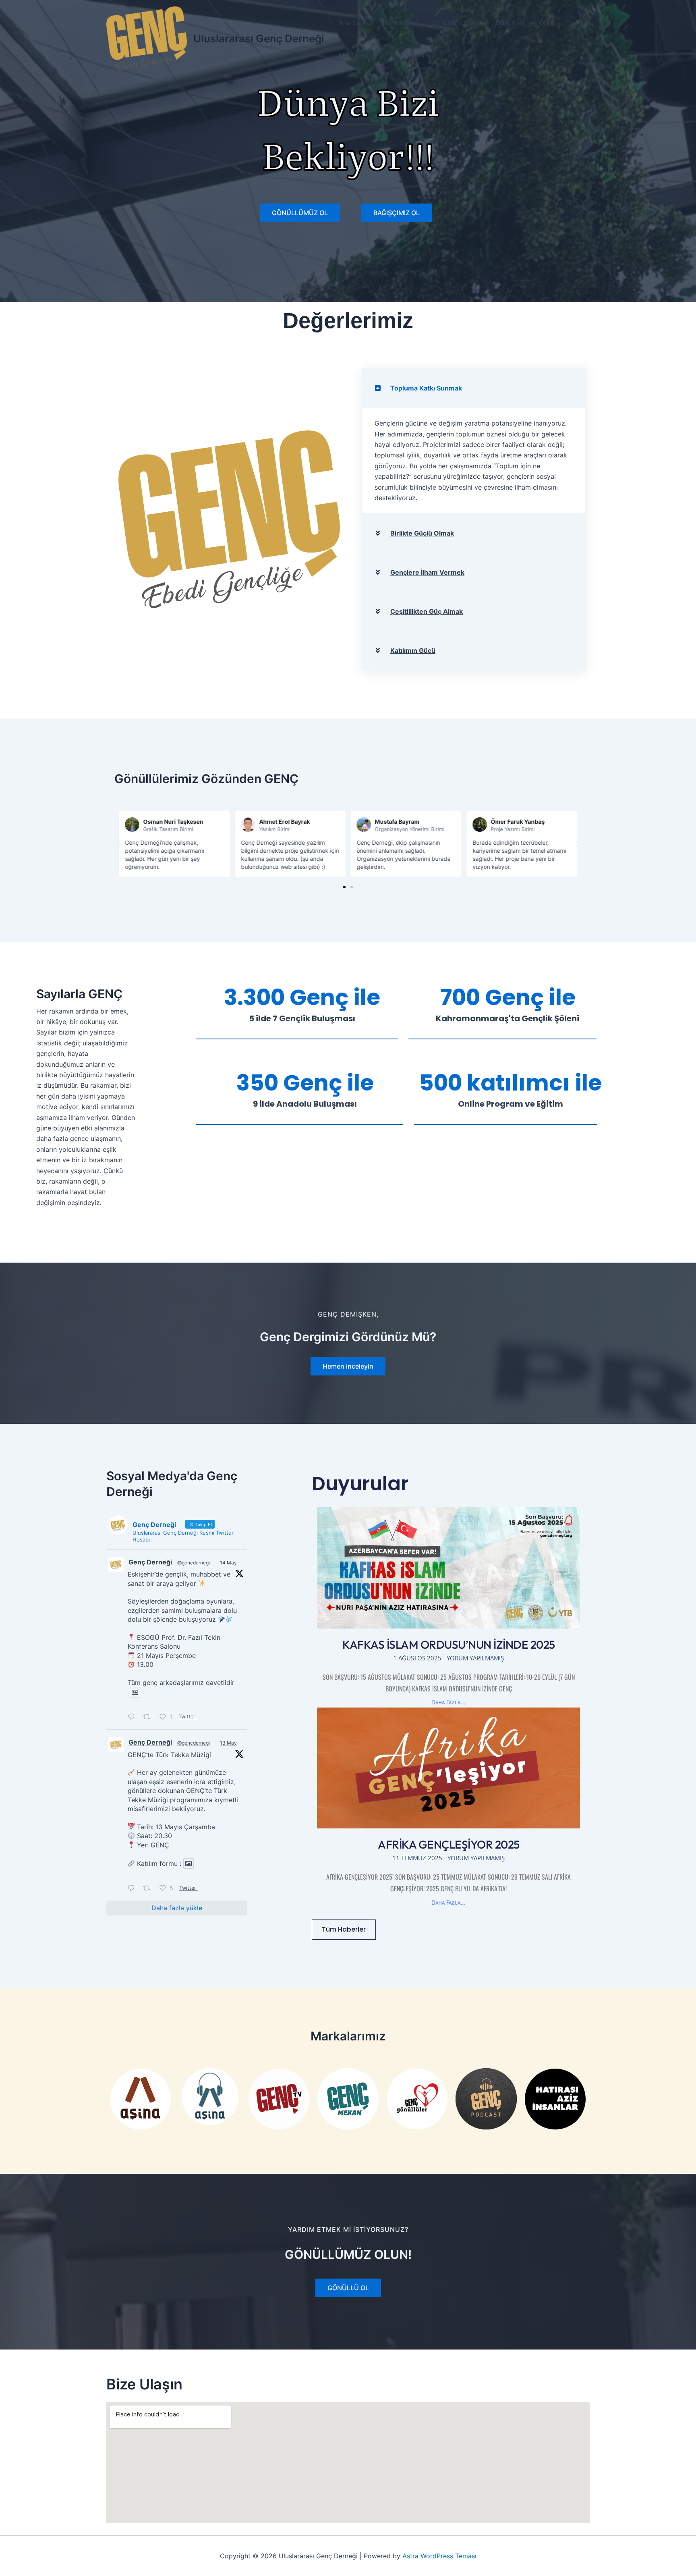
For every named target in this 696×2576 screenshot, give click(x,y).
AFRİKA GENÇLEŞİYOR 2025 (449, 1844)
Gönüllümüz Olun (457, 23)
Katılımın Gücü (413, 650)
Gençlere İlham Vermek (427, 572)
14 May (228, 1563)
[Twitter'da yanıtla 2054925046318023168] (133, 1717)
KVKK (546, 23)
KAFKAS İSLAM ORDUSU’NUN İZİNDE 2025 (449, 1644)
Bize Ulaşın (407, 55)
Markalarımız (358, 55)
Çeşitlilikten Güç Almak (427, 611)
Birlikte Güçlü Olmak (422, 533)
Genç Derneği (150, 1562)
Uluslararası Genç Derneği (259, 38)
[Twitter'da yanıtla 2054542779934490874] (133, 1888)
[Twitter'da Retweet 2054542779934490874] (149, 1888)
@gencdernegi (194, 1563)
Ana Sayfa (354, 23)
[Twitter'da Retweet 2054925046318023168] (149, 1717)
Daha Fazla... (448, 1702)
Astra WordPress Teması (439, 2556)
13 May (228, 1743)
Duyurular (511, 23)
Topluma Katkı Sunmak (426, 388)
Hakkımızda (401, 23)
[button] (474, 388)
